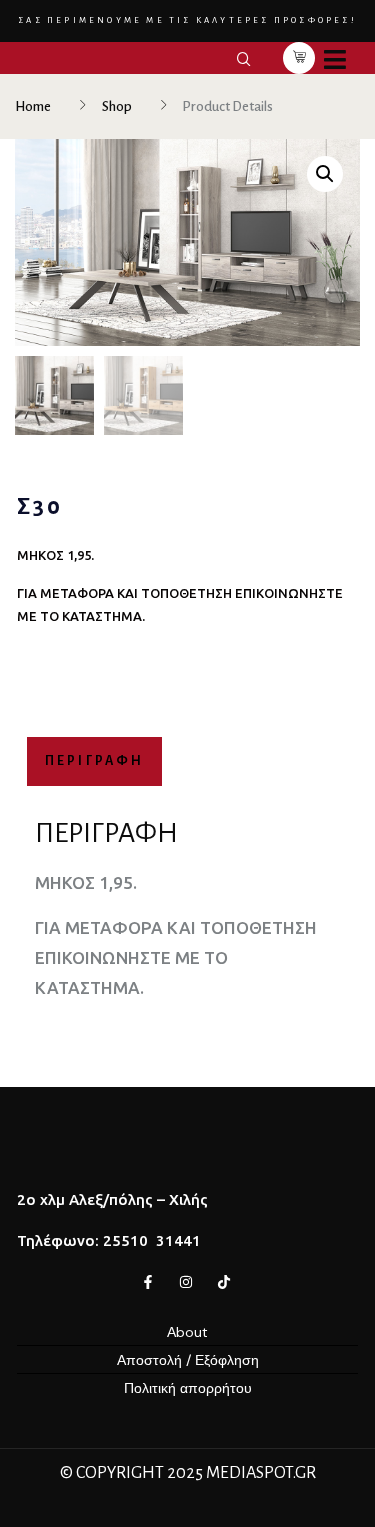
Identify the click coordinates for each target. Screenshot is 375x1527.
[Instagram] (186, 1282)
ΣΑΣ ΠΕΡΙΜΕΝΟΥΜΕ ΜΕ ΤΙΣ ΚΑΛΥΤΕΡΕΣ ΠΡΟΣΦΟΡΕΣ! (187, 20)
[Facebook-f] (148, 1282)
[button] (325, 174)
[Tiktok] (224, 1282)
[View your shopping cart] (299, 58)
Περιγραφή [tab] (95, 761)
